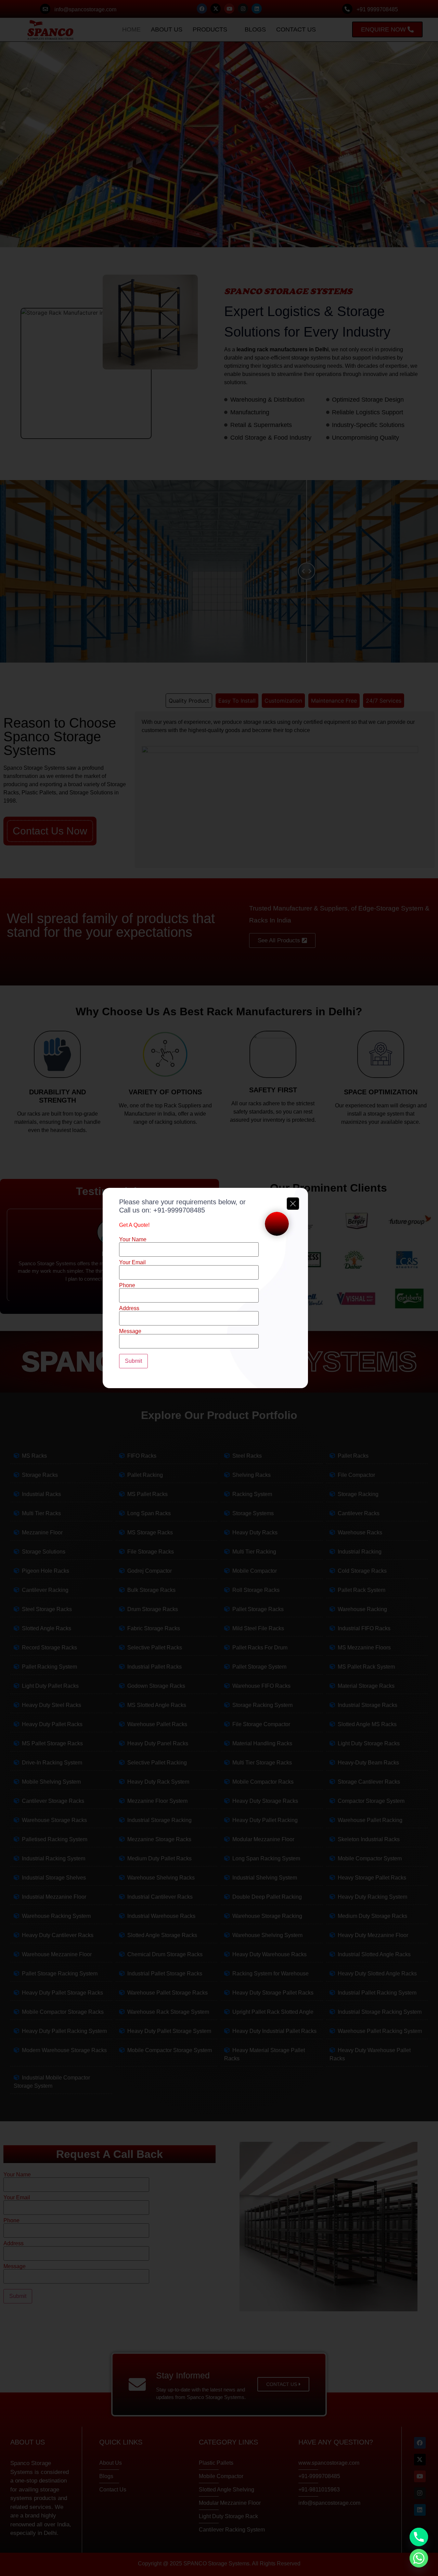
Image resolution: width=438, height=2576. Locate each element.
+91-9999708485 (179, 1210)
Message (130, 1331)
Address (129, 1308)
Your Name (133, 1240)
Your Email (132, 1262)
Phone (127, 1285)
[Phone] (419, 2537)
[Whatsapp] (419, 2558)
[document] (219, 1288)
